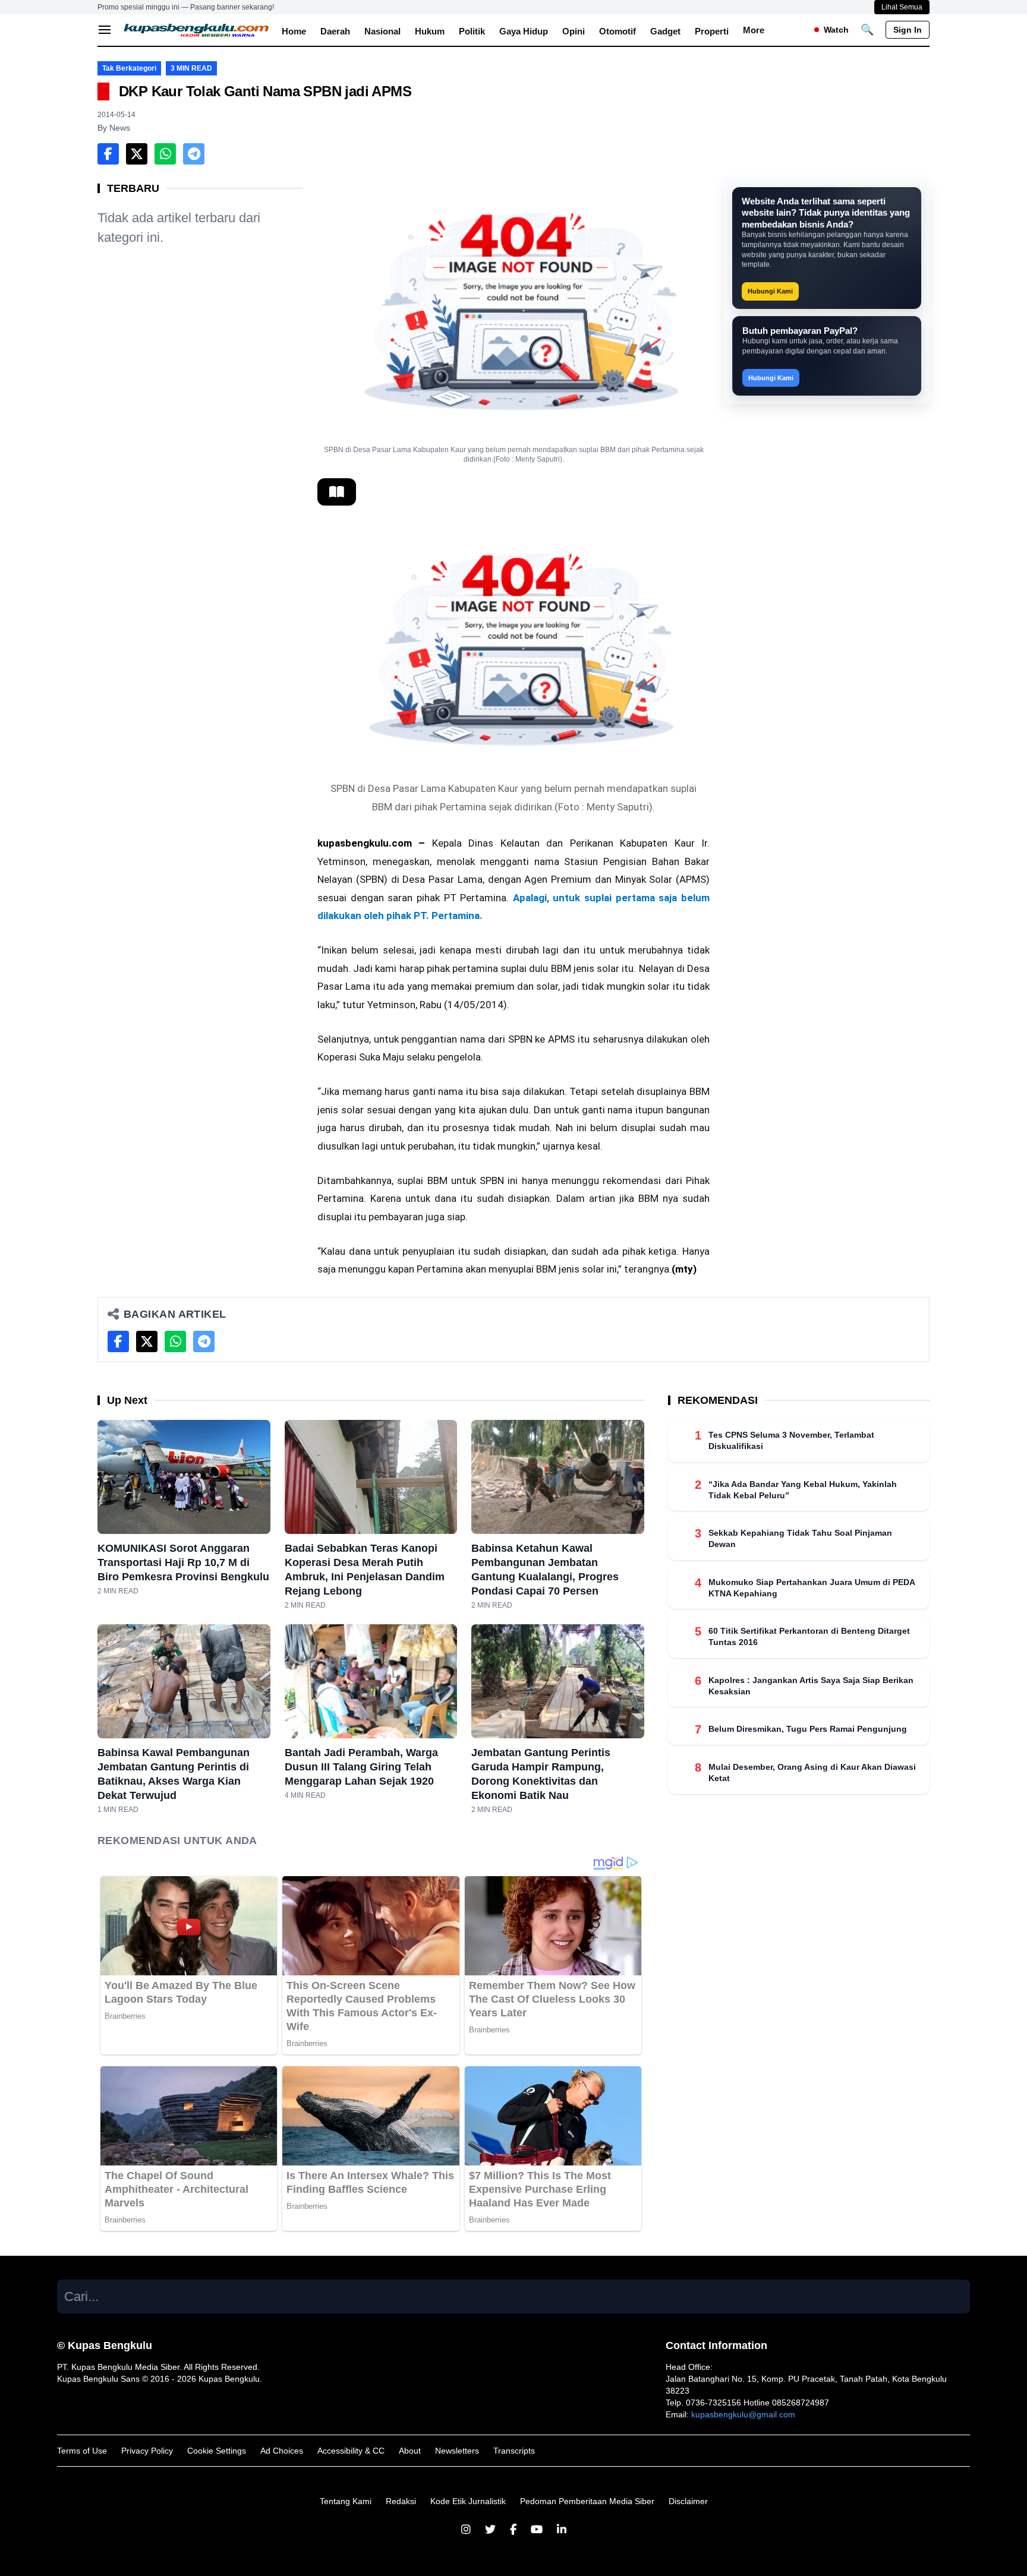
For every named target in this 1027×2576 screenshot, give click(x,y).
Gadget (665, 31)
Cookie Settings (217, 2451)
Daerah (335, 31)
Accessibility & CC (351, 2451)
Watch (836, 30)
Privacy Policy (147, 2451)
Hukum (430, 31)
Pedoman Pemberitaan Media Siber (587, 2501)
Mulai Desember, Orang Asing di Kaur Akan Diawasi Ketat (812, 1772)
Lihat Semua (902, 7)
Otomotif (618, 31)
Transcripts (514, 2451)
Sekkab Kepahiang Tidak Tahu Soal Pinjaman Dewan (800, 1538)
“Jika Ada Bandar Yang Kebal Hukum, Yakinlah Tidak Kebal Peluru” (803, 1489)
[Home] (197, 30)
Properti (712, 31)
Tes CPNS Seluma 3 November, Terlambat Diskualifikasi (791, 1440)
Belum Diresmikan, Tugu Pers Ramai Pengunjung (808, 1729)
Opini (574, 31)
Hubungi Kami (770, 291)
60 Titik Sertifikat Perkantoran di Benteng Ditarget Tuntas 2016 (809, 1636)
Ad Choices (282, 2451)
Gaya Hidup (524, 31)
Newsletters (457, 2451)
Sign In (908, 30)
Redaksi (401, 2501)
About (410, 2451)
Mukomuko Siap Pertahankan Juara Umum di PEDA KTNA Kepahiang (812, 1587)
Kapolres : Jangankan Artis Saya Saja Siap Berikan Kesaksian (811, 1685)
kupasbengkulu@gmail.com (743, 2414)
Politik (472, 31)
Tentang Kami (346, 2501)
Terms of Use (82, 2451)
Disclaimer (688, 2501)
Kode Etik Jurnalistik (468, 2501)
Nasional (382, 31)
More (754, 30)
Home (294, 31)
